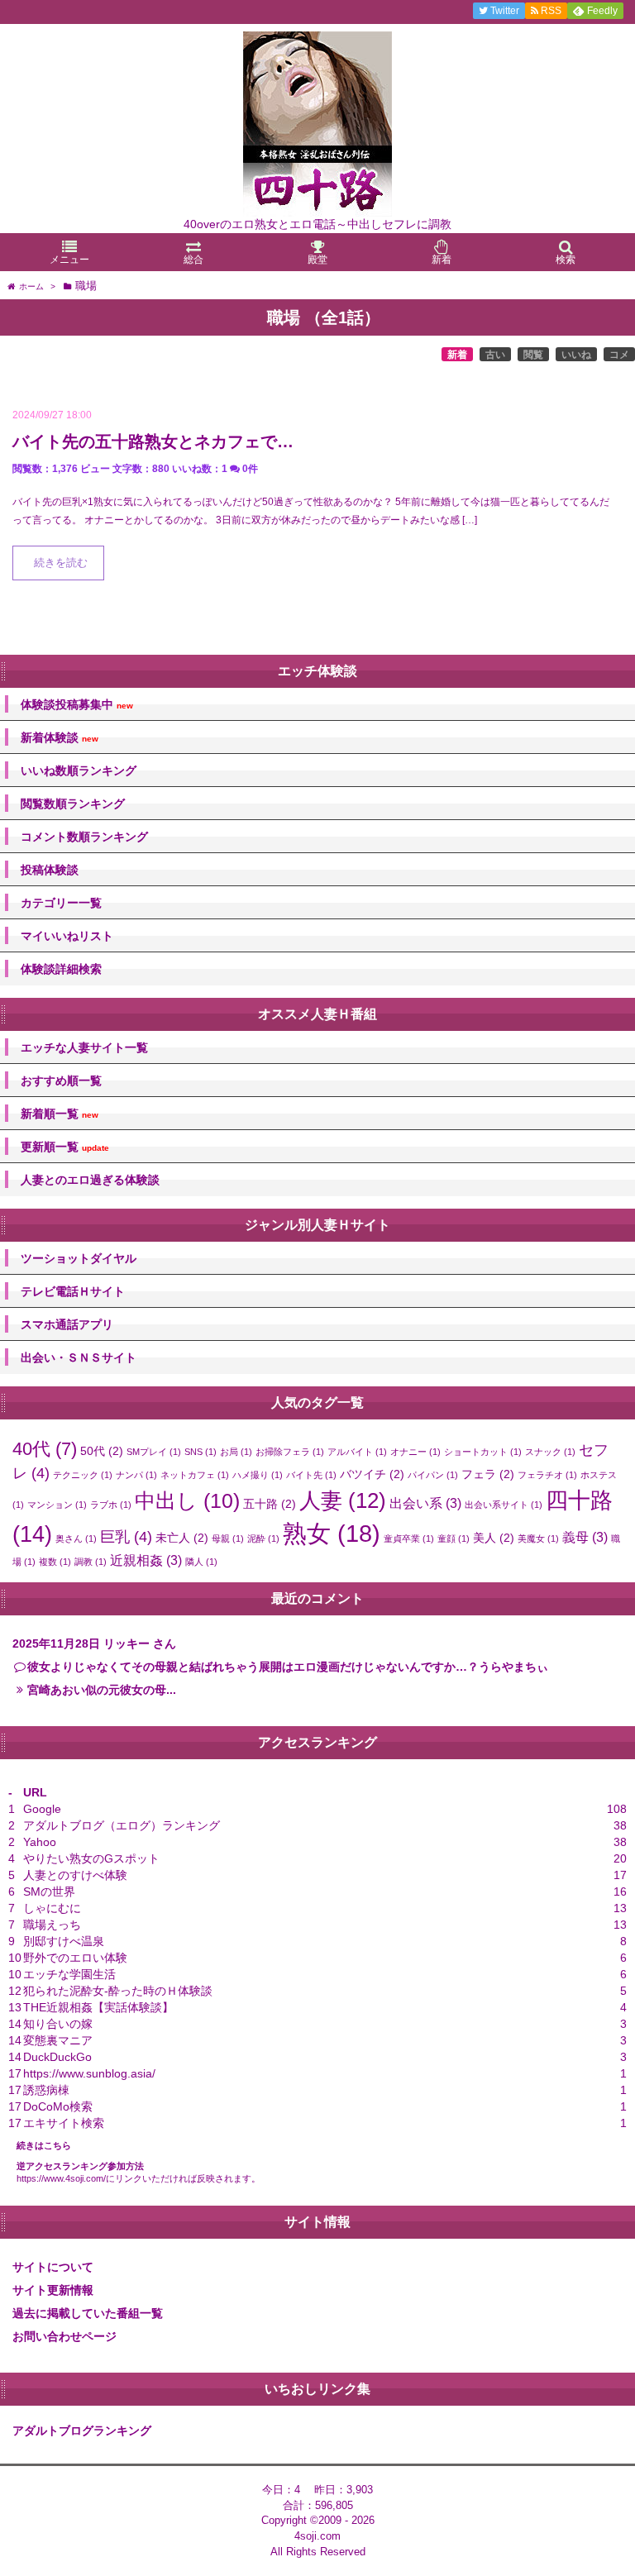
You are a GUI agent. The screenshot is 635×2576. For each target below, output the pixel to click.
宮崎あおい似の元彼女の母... (102, 1690)
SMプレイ (154, 1452)
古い (495, 355)
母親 (228, 1538)
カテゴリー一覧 (61, 903)
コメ (619, 355)
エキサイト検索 (64, 2123)
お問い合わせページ (64, 2336)
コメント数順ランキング (84, 837)
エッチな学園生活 (69, 1974)
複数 (55, 1562)
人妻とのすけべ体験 (75, 1875)
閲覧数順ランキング (73, 804)
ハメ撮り (258, 1475)
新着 (457, 355)
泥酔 (263, 1538)
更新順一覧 (65, 1147)
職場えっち (52, 1925)
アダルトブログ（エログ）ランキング (122, 1825)
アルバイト (357, 1452)
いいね (576, 355)
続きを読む (61, 563)
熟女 (332, 1533)
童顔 (454, 1538)
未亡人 (182, 1538)
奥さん (76, 1538)
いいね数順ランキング (79, 770)
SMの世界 (49, 1891)
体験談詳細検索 (61, 969)
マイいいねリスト (67, 936)
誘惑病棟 (46, 2090)
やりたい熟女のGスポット (91, 1858)
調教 (91, 1562)
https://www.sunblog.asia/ (89, 2073)
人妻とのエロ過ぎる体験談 (90, 1180)
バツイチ (372, 1474)
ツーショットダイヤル (79, 1258)
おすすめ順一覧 (61, 1080)
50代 (102, 1451)
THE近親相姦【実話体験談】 (98, 2007)
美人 (494, 1538)
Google (42, 1809)
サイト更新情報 (53, 2290)
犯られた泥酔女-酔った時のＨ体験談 (118, 1991)
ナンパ (136, 1475)
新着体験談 (60, 738)
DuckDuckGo (57, 2057)
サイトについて (53, 2267)
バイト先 (311, 1475)
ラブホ (111, 1505)
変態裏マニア (58, 2040)
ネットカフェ (195, 1475)
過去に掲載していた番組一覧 (88, 2313)
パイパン (433, 1475)
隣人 (201, 1562)
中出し (187, 1501)
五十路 (270, 1504)
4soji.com (317, 2536)
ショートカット (483, 1452)
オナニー (415, 1452)
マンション (57, 1505)
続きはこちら (44, 2145)
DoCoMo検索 (58, 2106)
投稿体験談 (50, 870)
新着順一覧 (60, 1114)
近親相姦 (146, 1560)
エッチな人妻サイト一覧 (84, 1047)
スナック (550, 1452)
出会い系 (425, 1503)
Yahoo (40, 1842)
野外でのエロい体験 (75, 1958)
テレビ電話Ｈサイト (73, 1291)
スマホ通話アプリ (67, 1324)
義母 (585, 1537)
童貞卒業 (409, 1538)
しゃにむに (52, 1908)
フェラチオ (547, 1475)
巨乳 (126, 1536)
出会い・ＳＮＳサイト (79, 1357)
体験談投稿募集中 (77, 705)
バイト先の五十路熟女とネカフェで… (153, 441)
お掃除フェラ (290, 1452)
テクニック (83, 1475)
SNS (201, 1452)
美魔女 (538, 1538)
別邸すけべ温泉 (64, 1941)
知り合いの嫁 (58, 2024)
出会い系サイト (504, 1505)
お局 (236, 1452)
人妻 (343, 1500)
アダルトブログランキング (82, 2431)
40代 (45, 1449)
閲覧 (533, 355)
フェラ (488, 1474)
